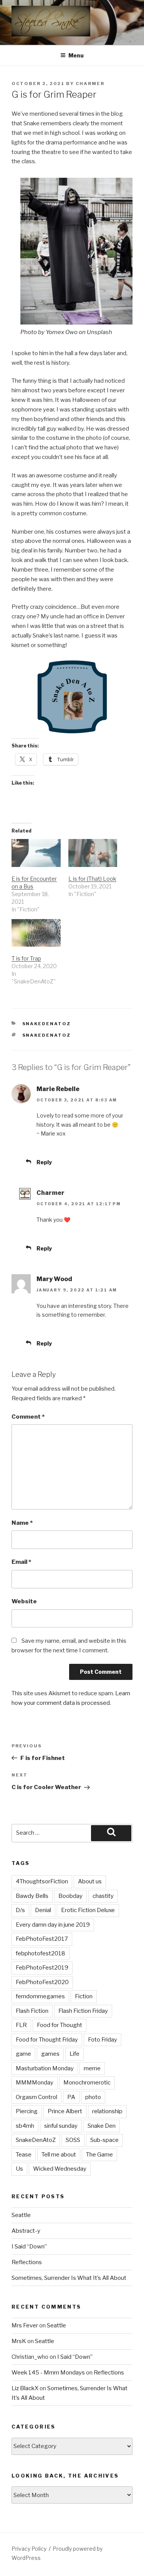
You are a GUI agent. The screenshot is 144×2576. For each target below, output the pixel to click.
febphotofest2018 (41, 1953)
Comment (28, 1417)
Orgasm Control (36, 2097)
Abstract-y (26, 2231)
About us (90, 1881)
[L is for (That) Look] (93, 853)
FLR (21, 2025)
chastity (103, 1896)
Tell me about (59, 2155)
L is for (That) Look (92, 879)
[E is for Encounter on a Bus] (36, 853)
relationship (107, 2111)
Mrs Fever (25, 2325)
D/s (20, 1910)
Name (22, 1523)
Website (24, 1601)
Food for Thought (60, 2025)
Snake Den (102, 2126)
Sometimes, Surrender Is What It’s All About (69, 2278)
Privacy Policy (29, 2549)
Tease (24, 2155)
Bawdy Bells (32, 1896)
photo (93, 2097)
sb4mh (25, 2126)
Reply (44, 1162)
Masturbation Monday (45, 2068)
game (23, 2054)
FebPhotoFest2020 (42, 1982)
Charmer (90, 84)
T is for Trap (26, 958)
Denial (43, 1910)
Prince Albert (65, 2111)
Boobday (70, 1896)
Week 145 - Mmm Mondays (48, 2373)
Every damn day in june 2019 (53, 1925)
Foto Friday (103, 2040)
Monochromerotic (87, 2083)
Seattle (21, 2215)
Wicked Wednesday (60, 2169)
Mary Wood (54, 1279)
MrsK (19, 2341)
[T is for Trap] (36, 933)
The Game (99, 2155)
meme (92, 2068)
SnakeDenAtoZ (47, 1024)
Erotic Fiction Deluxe (88, 1910)
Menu (76, 55)
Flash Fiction (32, 2011)
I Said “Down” (29, 2247)
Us (19, 2169)
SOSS (73, 2140)
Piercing (27, 2111)
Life (74, 2054)
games (50, 2054)
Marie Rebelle (58, 1089)
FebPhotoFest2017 (42, 1939)
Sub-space (104, 2140)
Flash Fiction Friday (83, 2011)
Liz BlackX (25, 2388)
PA (71, 2097)
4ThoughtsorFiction (42, 1881)
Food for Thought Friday (47, 2040)
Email (21, 1562)
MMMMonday (35, 2083)
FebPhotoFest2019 (42, 1968)
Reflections (27, 2262)
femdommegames (40, 1996)
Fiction (84, 1996)
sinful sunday (61, 2126)
